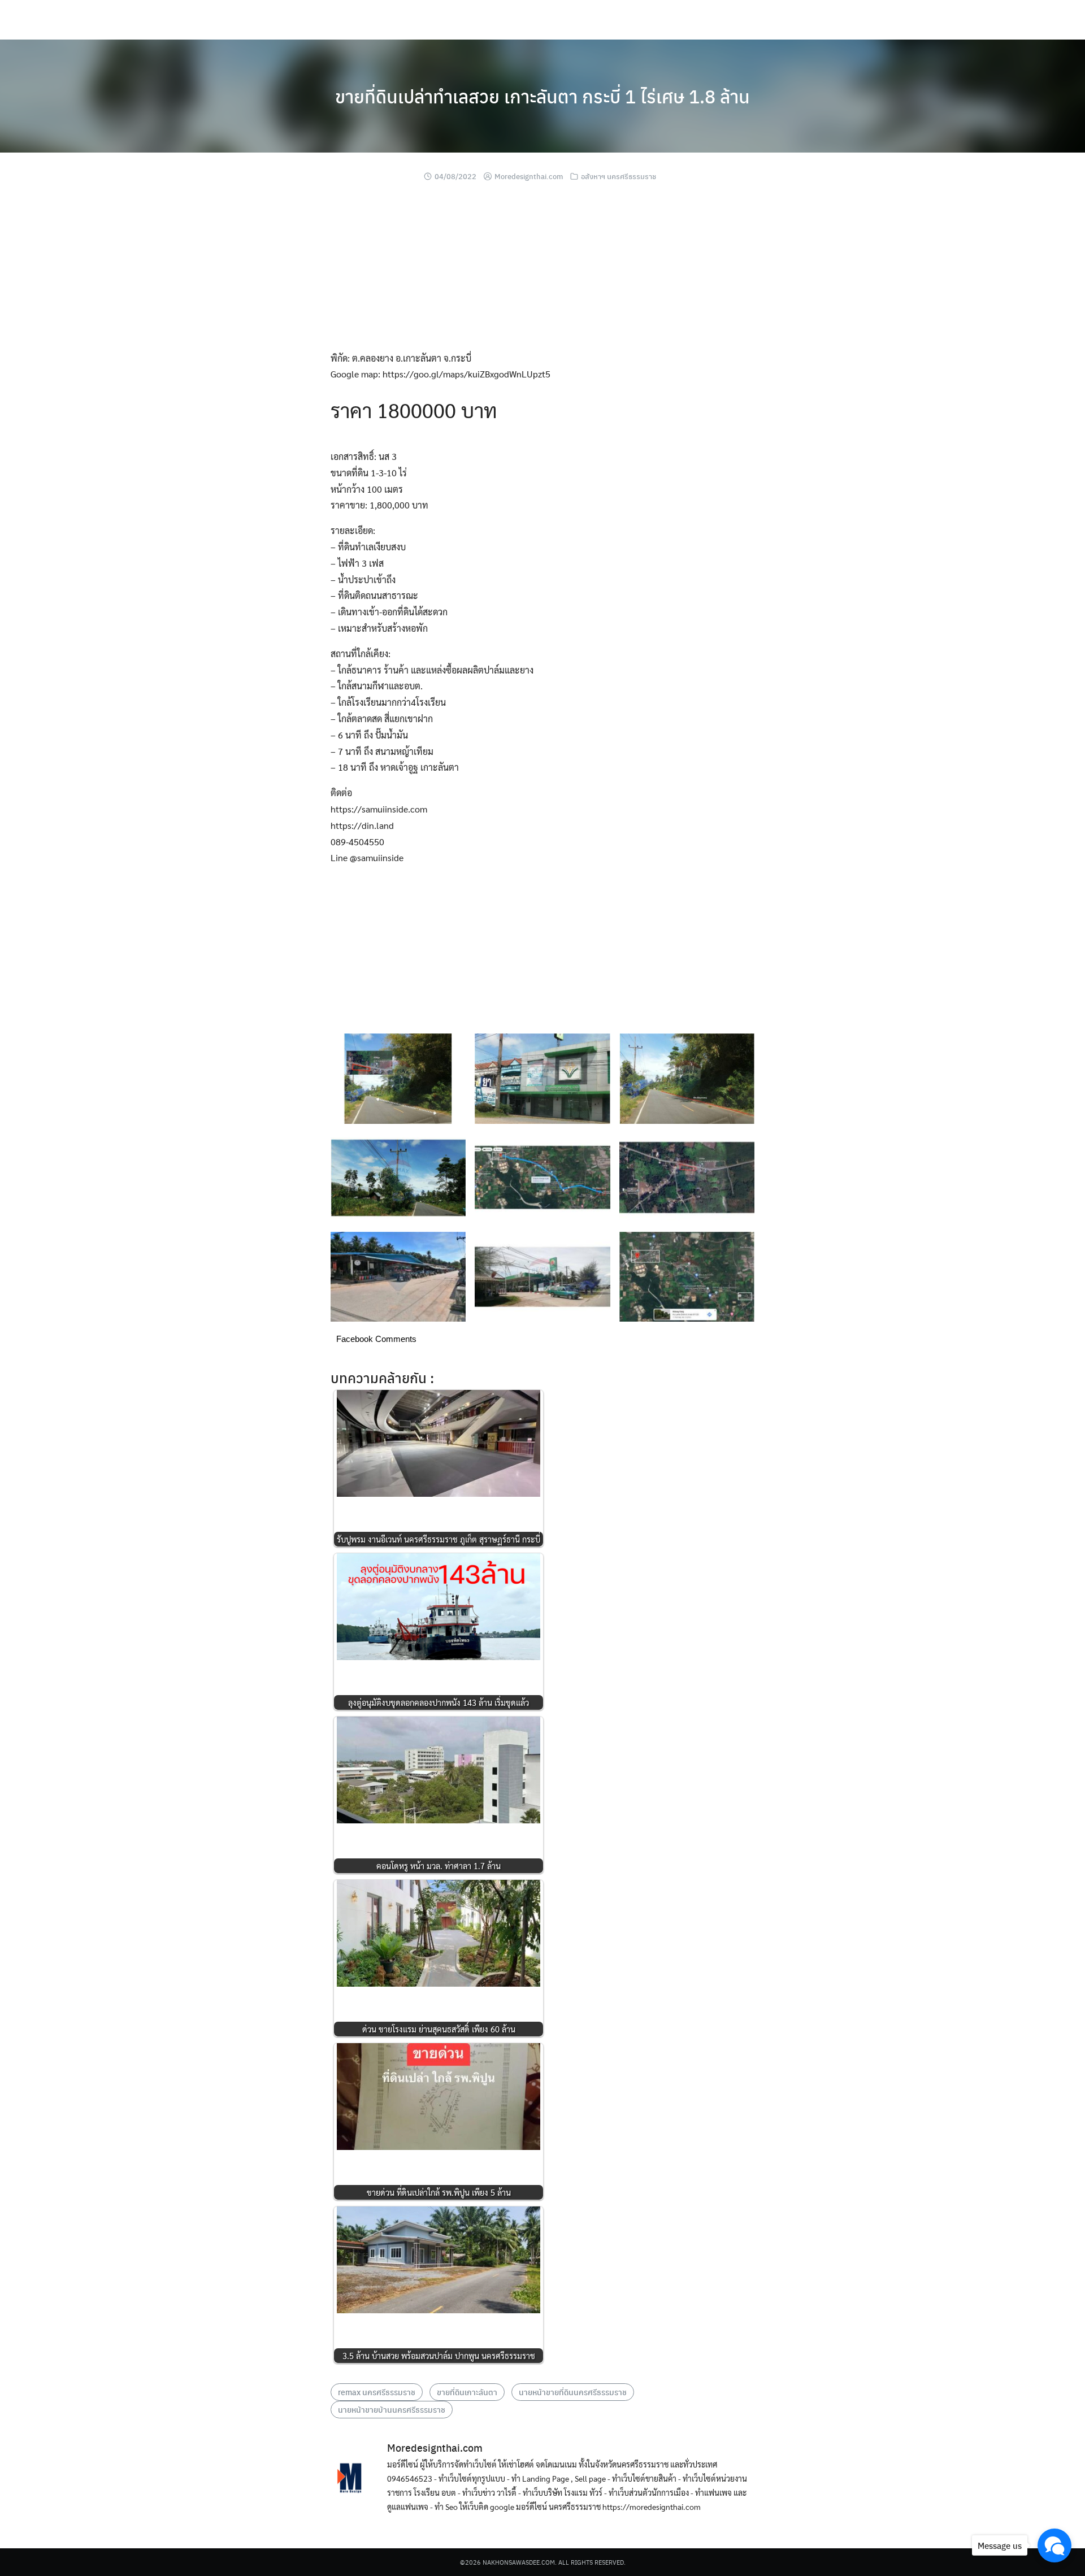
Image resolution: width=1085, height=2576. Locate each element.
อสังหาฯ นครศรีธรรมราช (619, 176)
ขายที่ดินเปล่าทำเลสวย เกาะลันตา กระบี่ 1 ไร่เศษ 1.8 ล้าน (542, 96)
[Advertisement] (542, 271)
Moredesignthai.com (529, 176)
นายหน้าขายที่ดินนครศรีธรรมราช (573, 2392)
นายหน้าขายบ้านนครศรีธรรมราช (392, 2409)
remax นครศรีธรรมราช (377, 2392)
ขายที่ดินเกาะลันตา (467, 2392)
